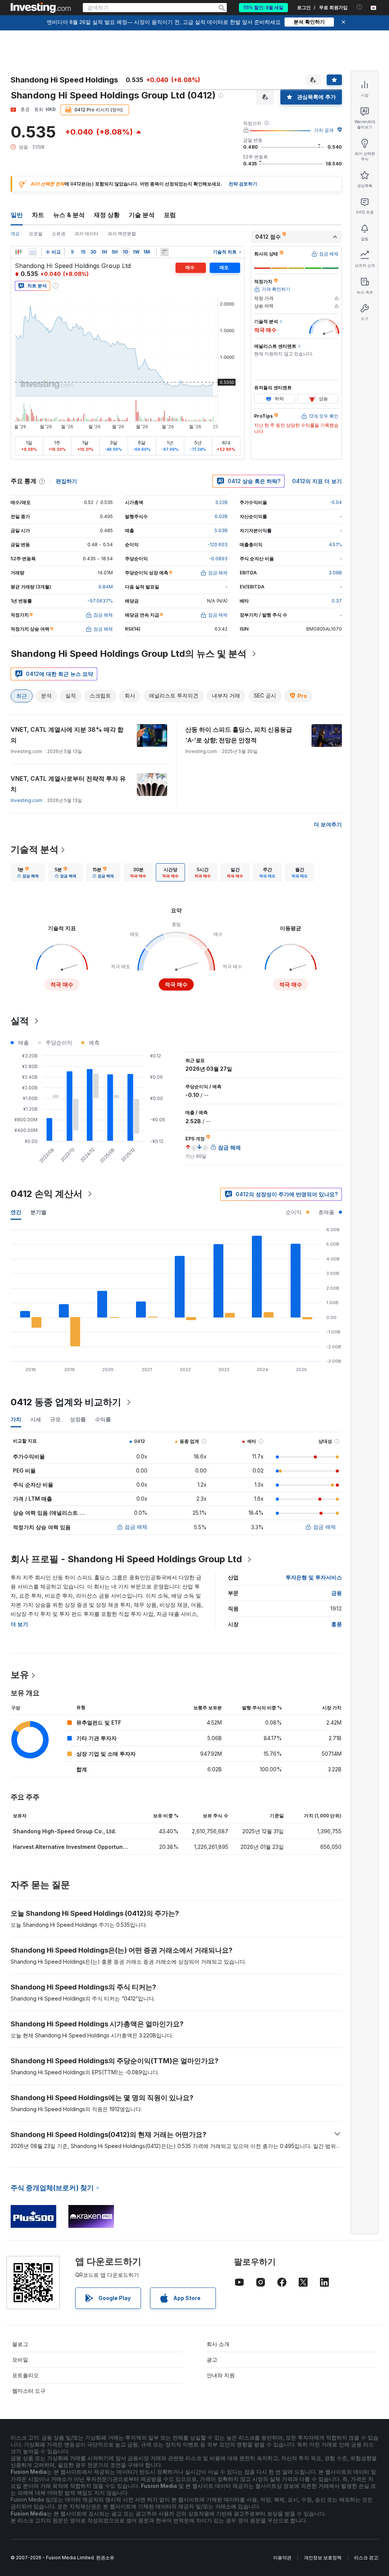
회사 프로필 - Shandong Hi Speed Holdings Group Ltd (126, 1559)
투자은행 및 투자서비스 (314, 1577)
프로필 (36, 234)
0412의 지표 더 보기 (317, 481)
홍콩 (337, 1624)
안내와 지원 (221, 2375)
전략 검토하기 (243, 184)
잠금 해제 (136, 1527)
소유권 (59, 234)
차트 (38, 215)
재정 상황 (107, 215)
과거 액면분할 (122, 234)
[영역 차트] (33, 252)
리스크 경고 (366, 2558)
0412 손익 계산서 (47, 1194)
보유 (20, 1675)
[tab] (28, 872)
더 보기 (19, 1624)
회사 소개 (218, 2344)
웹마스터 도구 (29, 2391)
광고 (212, 2360)
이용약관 (282, 2558)
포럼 (170, 215)
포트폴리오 (25, 2375)
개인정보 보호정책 (323, 2558)
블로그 (20, 2344)
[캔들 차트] (18, 252)
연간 (16, 1212)
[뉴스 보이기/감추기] (164, 252)
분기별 (38, 1212)
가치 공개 (324, 130)
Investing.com (26, 800)
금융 (337, 1593)
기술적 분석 (35, 849)
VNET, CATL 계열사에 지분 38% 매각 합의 (67, 735)
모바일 (20, 2360)
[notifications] (360, 7)
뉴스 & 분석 (69, 215)
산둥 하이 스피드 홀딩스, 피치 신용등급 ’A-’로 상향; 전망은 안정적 (239, 735)
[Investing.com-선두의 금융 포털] (41, 8)
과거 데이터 (86, 234)
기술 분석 (142, 215)
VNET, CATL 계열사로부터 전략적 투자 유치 (68, 784)
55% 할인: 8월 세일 (263, 8)
